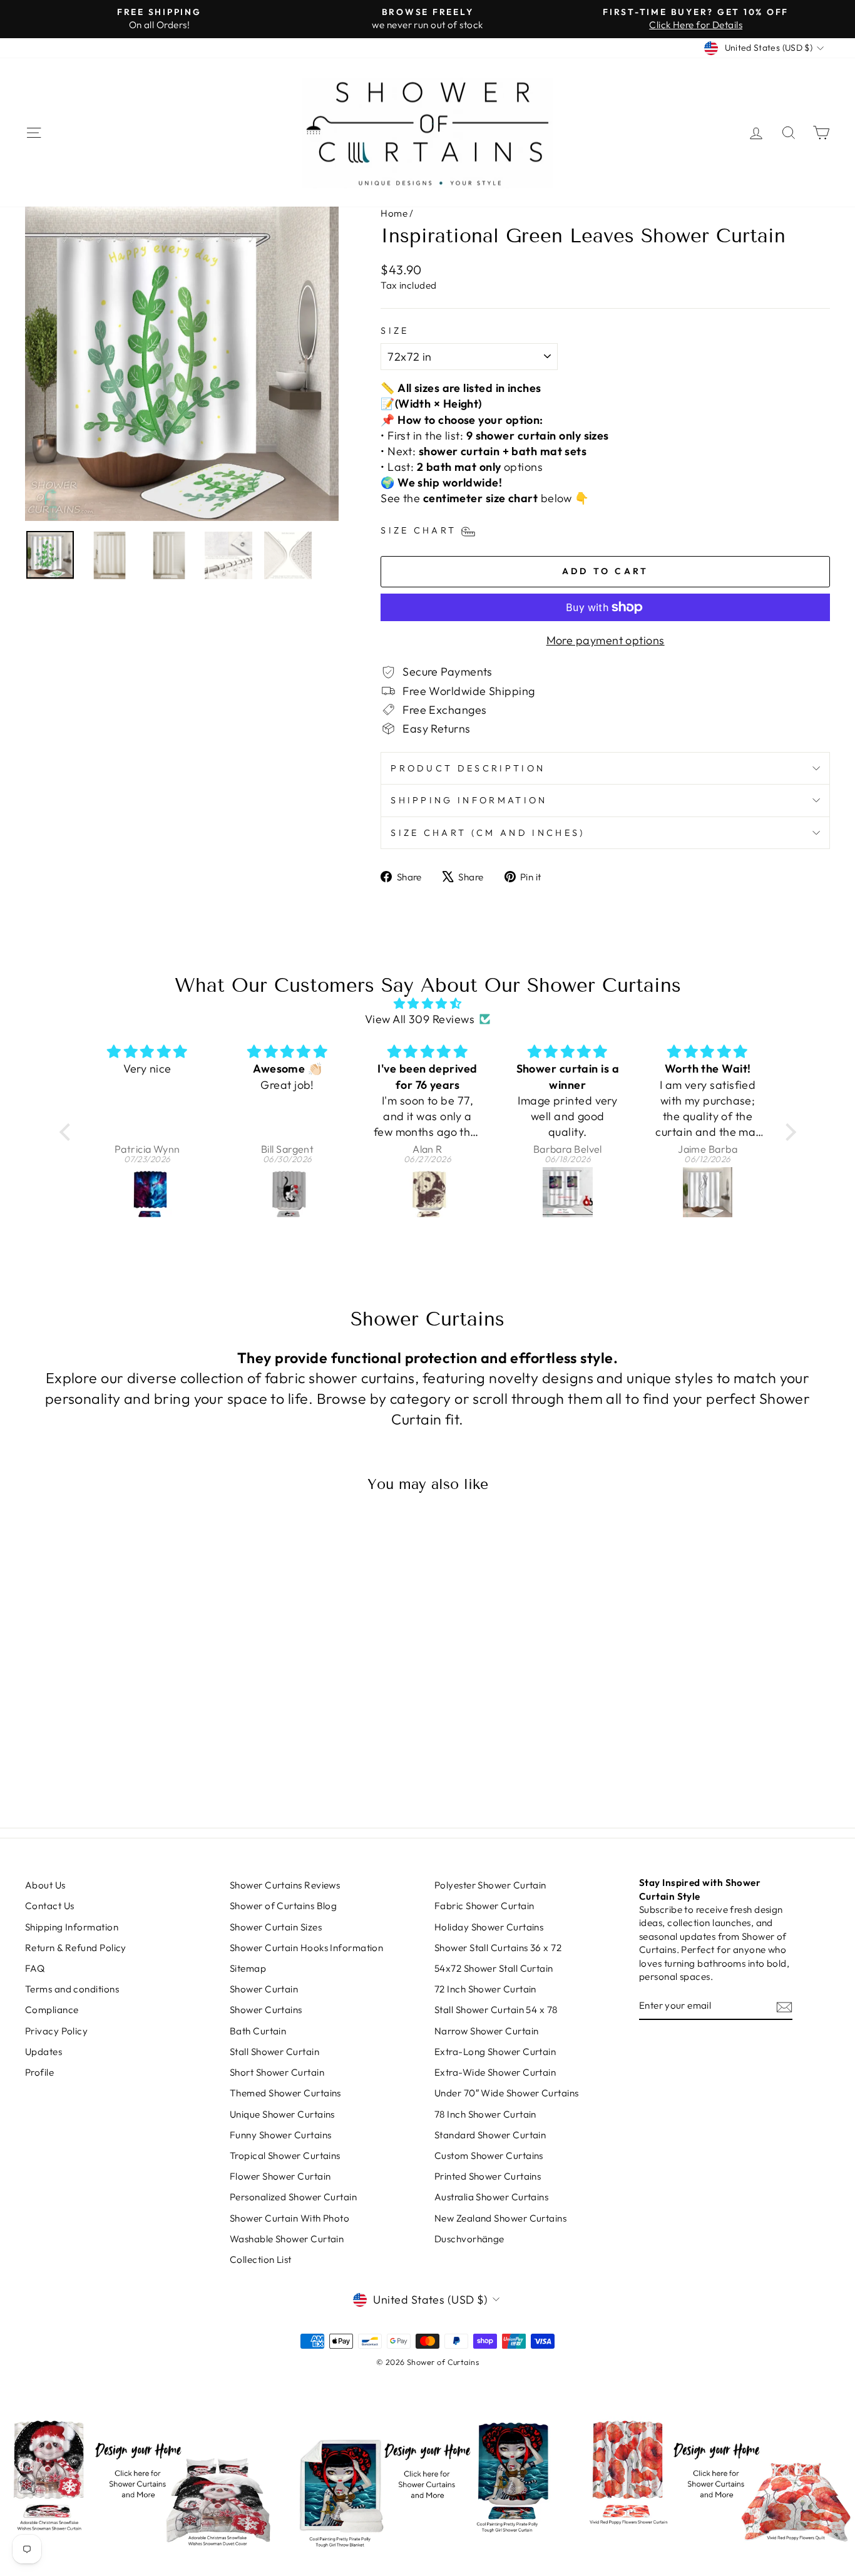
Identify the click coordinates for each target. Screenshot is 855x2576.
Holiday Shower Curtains (489, 1927)
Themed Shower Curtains (285, 2093)
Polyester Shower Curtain (490, 1885)
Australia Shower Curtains (491, 2197)
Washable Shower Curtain (287, 2239)
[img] (428, 1003)
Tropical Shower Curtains (285, 2156)
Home (394, 213)
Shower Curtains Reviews (285, 1885)
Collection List (261, 2259)
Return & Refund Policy (76, 1948)
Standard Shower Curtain (490, 2135)
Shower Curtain (264, 1989)
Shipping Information (469, 800)
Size (395, 331)
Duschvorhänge (469, 2239)
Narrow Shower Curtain (486, 2031)
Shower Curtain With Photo (289, 2218)
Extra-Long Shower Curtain (495, 2052)
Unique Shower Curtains (282, 2114)
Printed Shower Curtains (488, 2176)
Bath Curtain (258, 2031)
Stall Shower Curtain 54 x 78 (496, 2010)
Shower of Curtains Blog (283, 1906)
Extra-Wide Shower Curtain (495, 2072)
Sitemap (248, 1968)
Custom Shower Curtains (489, 2156)
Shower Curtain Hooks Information (306, 1948)
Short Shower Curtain (277, 2072)
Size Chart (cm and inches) (488, 833)
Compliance (52, 2010)
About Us (45, 1885)
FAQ (35, 1968)
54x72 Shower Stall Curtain (494, 1968)
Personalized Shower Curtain (293, 2197)
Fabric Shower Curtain (484, 1906)
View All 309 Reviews (420, 1019)
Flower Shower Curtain (280, 2176)
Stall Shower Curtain (274, 2052)
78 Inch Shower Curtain (485, 2114)
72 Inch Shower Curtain (485, 1989)
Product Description (468, 768)
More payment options (606, 640)
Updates (44, 2052)
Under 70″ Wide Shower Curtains (507, 2093)
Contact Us (50, 1906)
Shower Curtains (266, 2010)
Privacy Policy (56, 2031)
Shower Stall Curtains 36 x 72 (498, 1948)
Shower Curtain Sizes (276, 1927)
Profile (39, 2072)
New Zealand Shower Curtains (500, 2218)
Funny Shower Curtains (280, 2135)
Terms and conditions (72, 1989)
